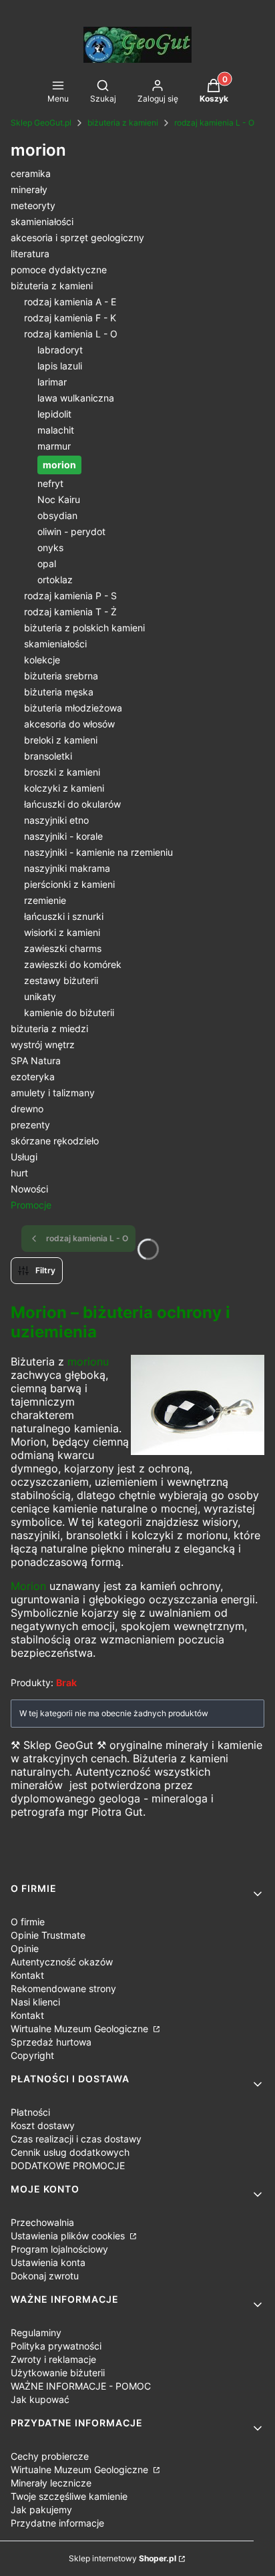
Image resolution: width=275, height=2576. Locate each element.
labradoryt (60, 350)
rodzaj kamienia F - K (70, 318)
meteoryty (33, 205)
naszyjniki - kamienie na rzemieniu (98, 852)
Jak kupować (40, 2399)
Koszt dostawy (43, 2125)
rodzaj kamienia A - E (70, 302)
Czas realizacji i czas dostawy (76, 2139)
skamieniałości (42, 221)
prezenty (30, 1125)
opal (47, 563)
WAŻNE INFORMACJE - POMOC (81, 2386)
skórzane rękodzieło (55, 1141)
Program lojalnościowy (59, 2249)
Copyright (32, 2055)
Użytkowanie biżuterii (58, 2373)
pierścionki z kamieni (69, 884)
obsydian (57, 515)
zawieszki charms (63, 948)
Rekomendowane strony (63, 1988)
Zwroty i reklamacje (53, 2359)
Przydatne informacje (57, 2523)
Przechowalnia (42, 2222)
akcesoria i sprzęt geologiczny (77, 237)
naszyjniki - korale (63, 836)
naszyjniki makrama (67, 868)
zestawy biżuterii (61, 980)
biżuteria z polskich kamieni (84, 628)
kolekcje (42, 660)
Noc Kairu (59, 499)
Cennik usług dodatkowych (70, 2152)
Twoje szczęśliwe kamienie (69, 2496)
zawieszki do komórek (73, 964)
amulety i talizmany (53, 1093)
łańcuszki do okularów (72, 804)
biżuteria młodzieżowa (73, 708)
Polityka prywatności (56, 2346)
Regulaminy (36, 2332)
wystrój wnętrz (43, 1044)
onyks (50, 547)
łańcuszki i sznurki (64, 916)
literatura (30, 254)
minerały (29, 189)
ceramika (31, 173)
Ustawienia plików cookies (69, 2236)
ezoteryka (33, 1077)
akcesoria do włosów (69, 724)
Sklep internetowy (122, 2558)
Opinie (25, 1948)
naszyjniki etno (56, 820)
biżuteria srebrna (61, 676)
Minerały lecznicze (51, 2483)
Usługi (24, 1157)
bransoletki (48, 756)
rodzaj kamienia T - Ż (70, 612)
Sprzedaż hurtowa (51, 2042)
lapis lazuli (60, 366)
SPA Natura (36, 1061)
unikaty (40, 996)
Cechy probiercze (50, 2456)
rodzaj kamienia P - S (70, 596)
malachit (56, 430)
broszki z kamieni (62, 772)
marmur (54, 446)
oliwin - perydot (71, 531)
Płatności (30, 2112)
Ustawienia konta (48, 2262)
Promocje (31, 1205)
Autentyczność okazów (62, 1962)
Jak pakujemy (41, 2510)
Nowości (29, 1189)
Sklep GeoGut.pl (41, 123)
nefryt (50, 483)
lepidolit (54, 414)
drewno (27, 1109)
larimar (52, 382)
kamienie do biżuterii (69, 1012)
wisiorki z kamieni (62, 932)
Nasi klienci (35, 2002)
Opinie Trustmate (48, 1935)
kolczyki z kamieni (64, 788)
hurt (19, 1173)
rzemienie (45, 900)
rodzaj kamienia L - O (214, 123)
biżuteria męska (59, 692)
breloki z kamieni (61, 740)
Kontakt (27, 1975)
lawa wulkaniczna (76, 398)
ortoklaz (55, 580)
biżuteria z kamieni (123, 123)
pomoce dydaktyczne (59, 270)
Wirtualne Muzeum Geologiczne (81, 2029)
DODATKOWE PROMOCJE (68, 2165)
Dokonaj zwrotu (45, 2276)
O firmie (28, 1922)
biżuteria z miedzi (49, 1028)
